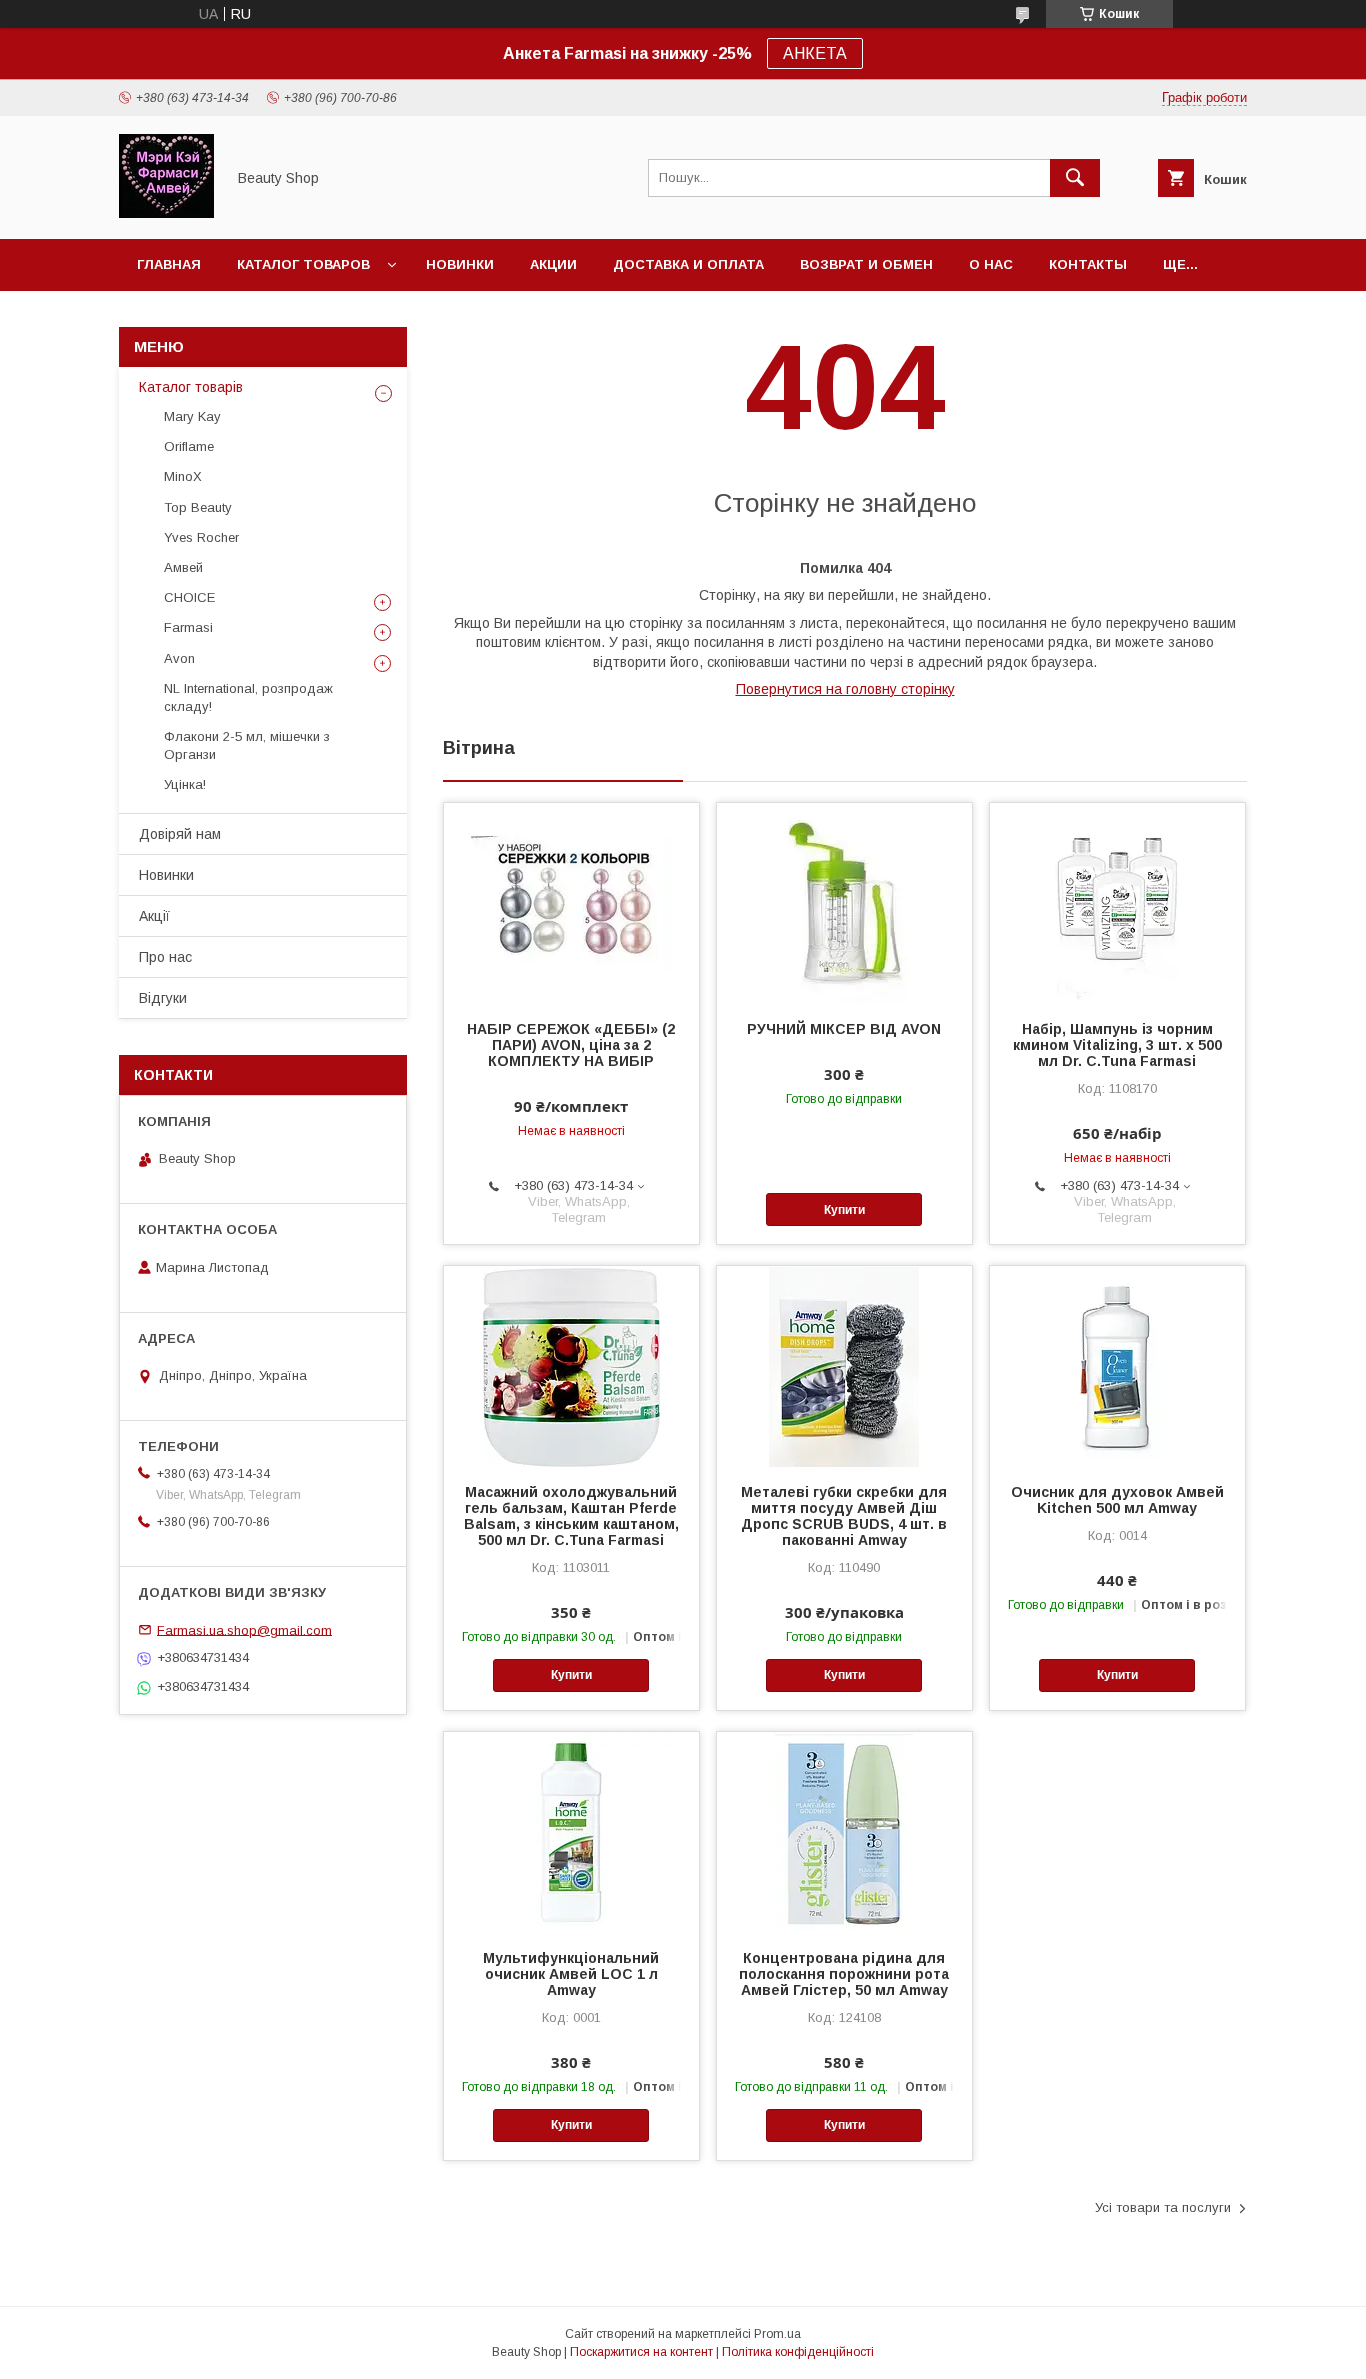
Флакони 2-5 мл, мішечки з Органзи (247, 745)
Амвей (183, 567)
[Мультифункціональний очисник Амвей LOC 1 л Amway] (571, 1832)
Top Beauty (198, 507)
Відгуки (163, 998)
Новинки (460, 264)
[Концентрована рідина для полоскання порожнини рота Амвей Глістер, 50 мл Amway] (844, 1832)
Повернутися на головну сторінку (845, 689)
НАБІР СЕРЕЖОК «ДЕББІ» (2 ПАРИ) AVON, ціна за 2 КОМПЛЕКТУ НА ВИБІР (571, 1045)
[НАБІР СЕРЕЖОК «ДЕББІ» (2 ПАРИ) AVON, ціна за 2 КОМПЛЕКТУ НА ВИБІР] (571, 903)
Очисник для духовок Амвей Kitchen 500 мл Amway (1117, 1500)
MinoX (183, 476)
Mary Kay (192, 416)
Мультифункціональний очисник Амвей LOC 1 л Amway (571, 1974)
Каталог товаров (303, 264)
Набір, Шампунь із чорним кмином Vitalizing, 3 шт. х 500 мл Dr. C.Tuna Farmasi (1117, 1045)
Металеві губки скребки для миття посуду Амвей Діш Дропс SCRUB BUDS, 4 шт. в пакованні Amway (844, 1516)
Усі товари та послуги (1163, 2207)
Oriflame (189, 446)
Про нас (165, 957)
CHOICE (189, 597)
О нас (991, 264)
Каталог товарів (191, 387)
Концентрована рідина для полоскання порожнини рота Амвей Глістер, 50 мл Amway (844, 1974)
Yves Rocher (201, 537)
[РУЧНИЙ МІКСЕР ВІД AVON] (844, 903)
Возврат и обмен (866, 264)
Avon (179, 658)
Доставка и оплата (688, 264)
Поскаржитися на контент (641, 2352)
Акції (154, 916)
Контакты (1088, 264)
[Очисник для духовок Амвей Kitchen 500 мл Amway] (1117, 1366)
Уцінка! (185, 784)
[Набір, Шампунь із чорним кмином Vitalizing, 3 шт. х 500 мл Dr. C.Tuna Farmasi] (1117, 903)
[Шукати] (1075, 178)
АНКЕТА (815, 53)
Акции (553, 264)
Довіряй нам (180, 834)
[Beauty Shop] (166, 213)
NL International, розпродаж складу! (248, 697)
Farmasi (188, 627)
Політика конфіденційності (798, 2352)
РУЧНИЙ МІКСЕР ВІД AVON (844, 1029)
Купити (844, 1210)
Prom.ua (777, 2334)
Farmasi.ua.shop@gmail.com (244, 1629)
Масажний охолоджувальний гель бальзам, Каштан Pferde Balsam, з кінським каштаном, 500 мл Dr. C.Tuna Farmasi (571, 1516)
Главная (169, 264)
